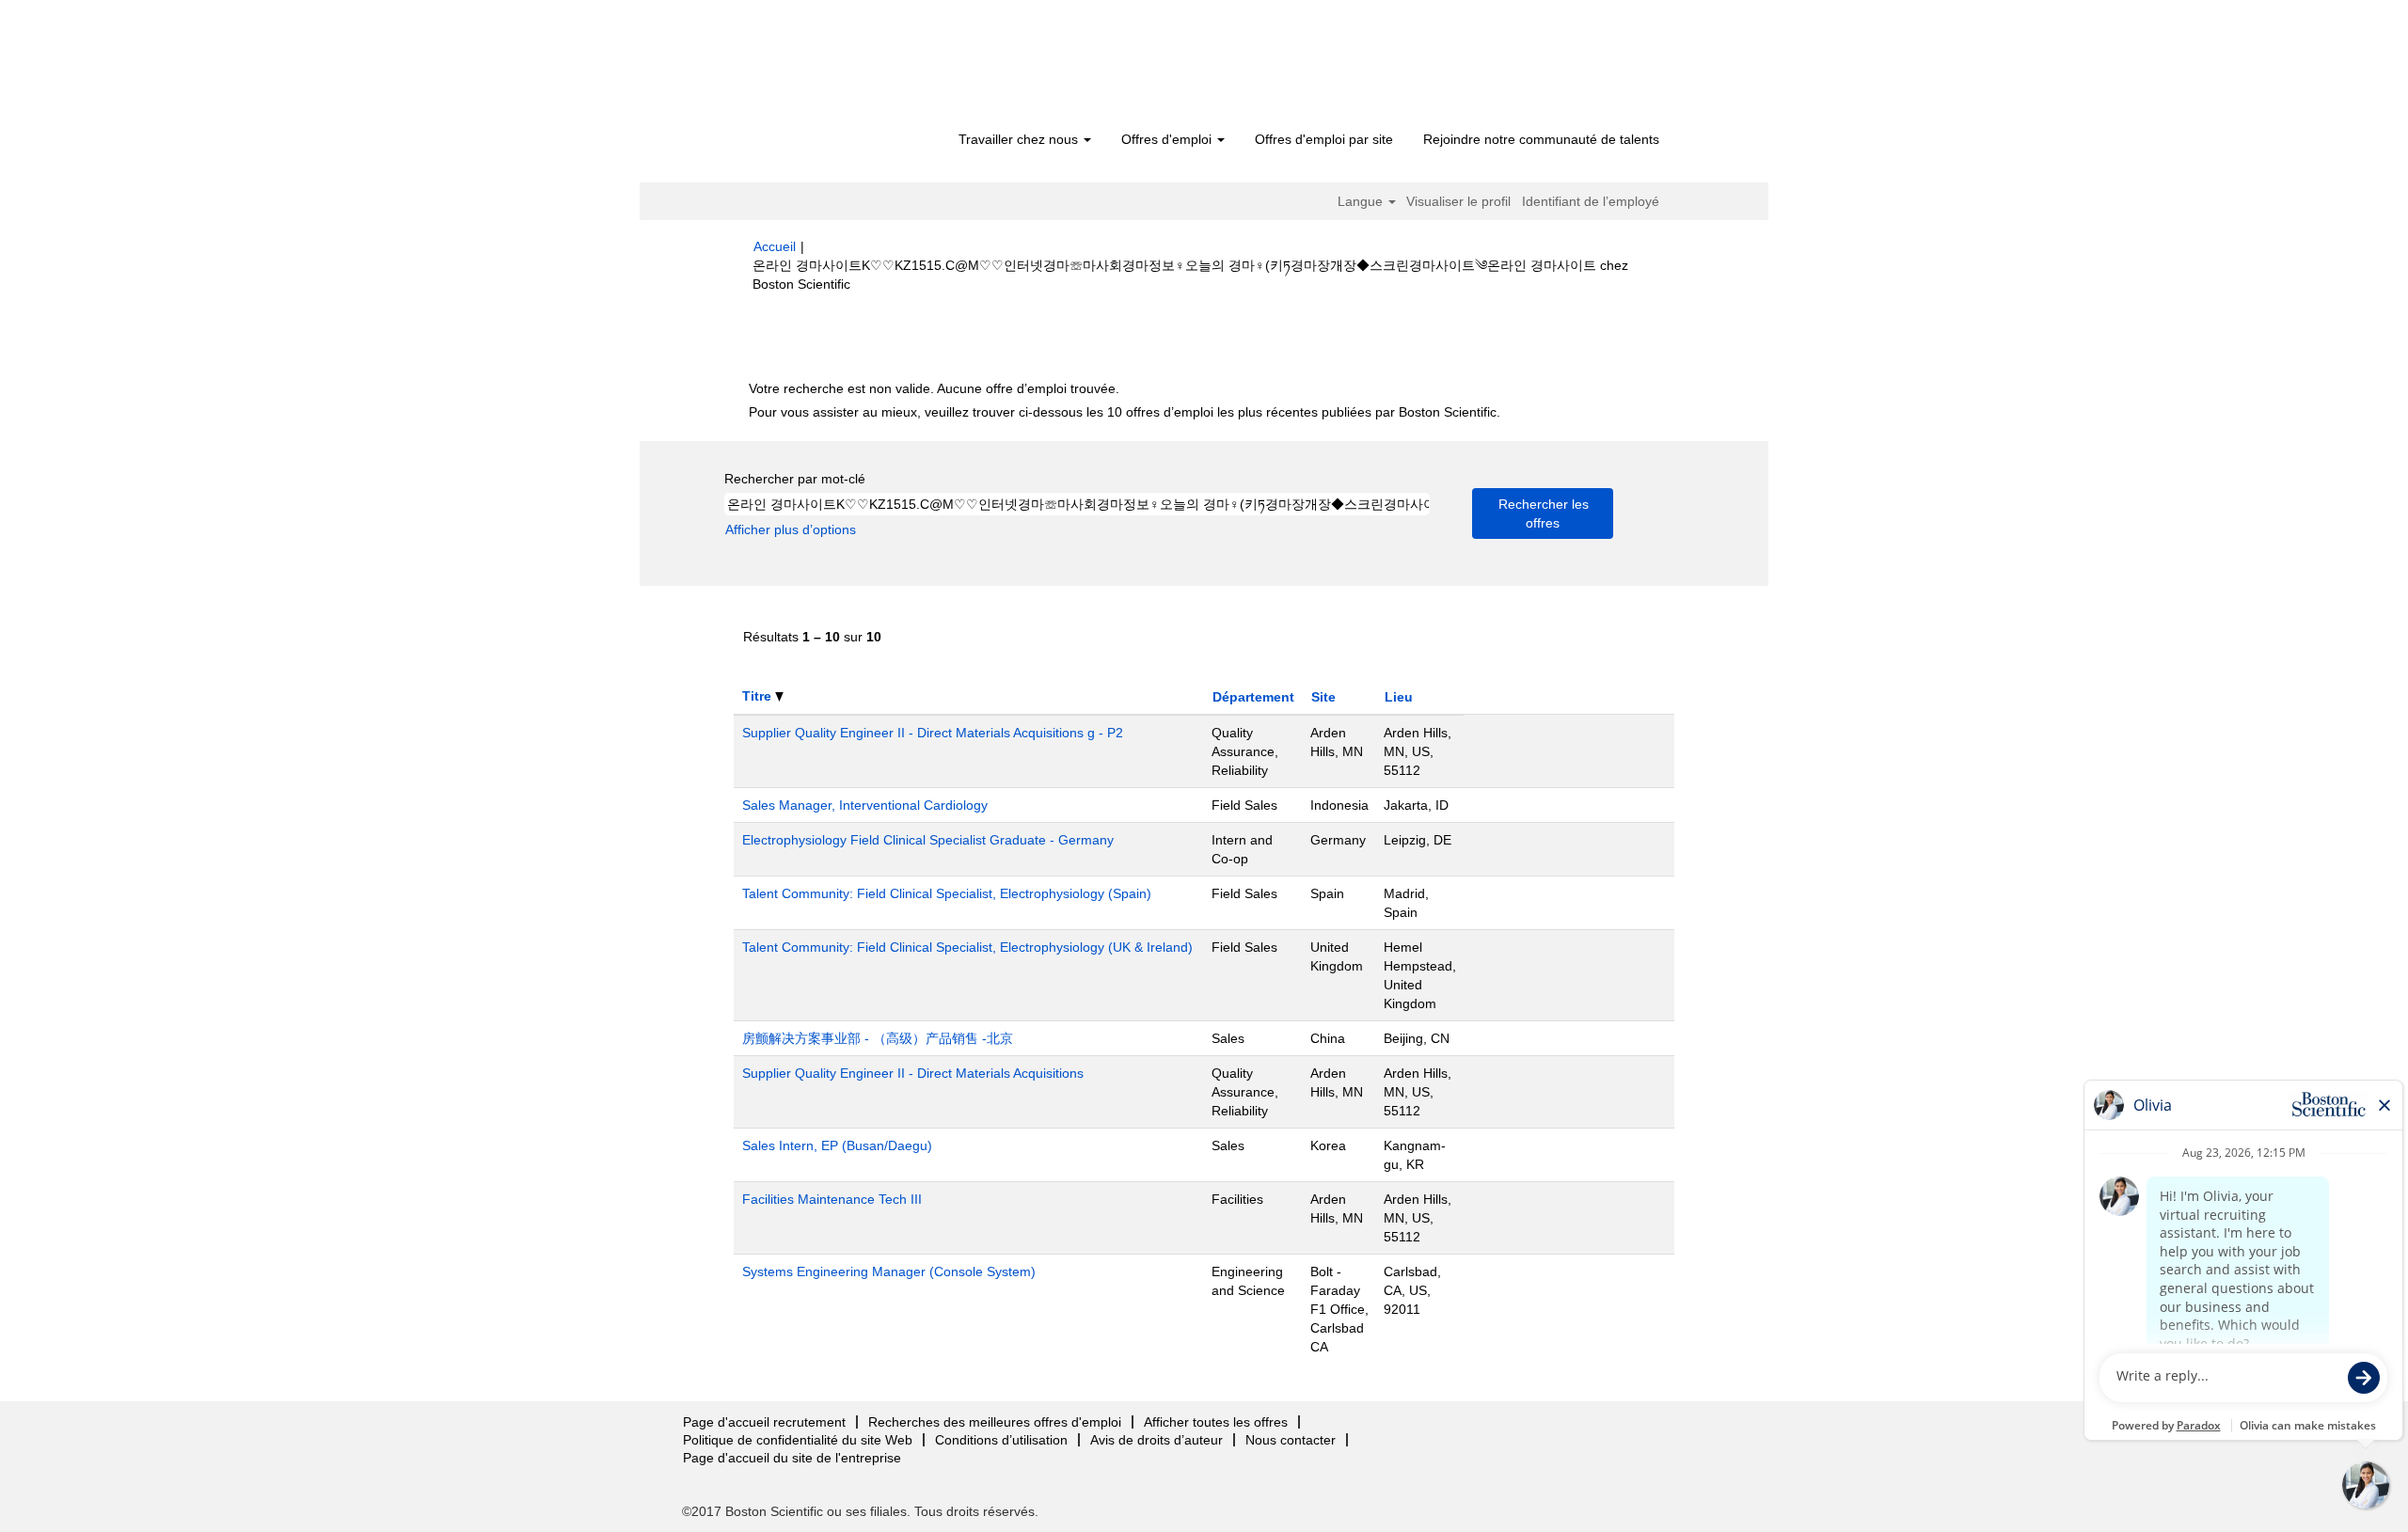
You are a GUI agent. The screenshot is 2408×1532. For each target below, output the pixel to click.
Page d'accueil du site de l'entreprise (792, 1458)
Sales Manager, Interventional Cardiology (865, 805)
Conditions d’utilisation (1001, 1440)
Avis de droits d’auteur (1156, 1440)
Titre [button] (759, 696)
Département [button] (1253, 697)
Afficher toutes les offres (1216, 1422)
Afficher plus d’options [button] (791, 529)
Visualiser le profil (1458, 201)
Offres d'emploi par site (1324, 139)
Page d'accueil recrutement (764, 1422)
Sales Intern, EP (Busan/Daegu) (837, 1145)
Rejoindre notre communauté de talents (1541, 139)
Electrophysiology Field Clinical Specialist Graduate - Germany (928, 840)
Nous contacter (1291, 1440)
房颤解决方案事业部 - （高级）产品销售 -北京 (878, 1038)
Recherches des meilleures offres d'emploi (995, 1422)
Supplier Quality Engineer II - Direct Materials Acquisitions (913, 1073)
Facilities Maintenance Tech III (832, 1199)
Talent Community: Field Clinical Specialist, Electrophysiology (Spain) (947, 893)
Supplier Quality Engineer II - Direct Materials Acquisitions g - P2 (933, 733)
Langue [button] (1362, 201)
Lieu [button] (1399, 697)
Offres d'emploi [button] (1168, 139)
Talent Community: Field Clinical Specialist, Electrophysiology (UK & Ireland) (967, 947)
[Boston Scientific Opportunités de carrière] (861, 68)
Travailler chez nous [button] (1020, 139)
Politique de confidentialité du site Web (798, 1440)
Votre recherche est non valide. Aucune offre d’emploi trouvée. (934, 388)
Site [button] (1323, 697)
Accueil (775, 246)
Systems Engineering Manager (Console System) (889, 1271)
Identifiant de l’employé (1591, 201)
